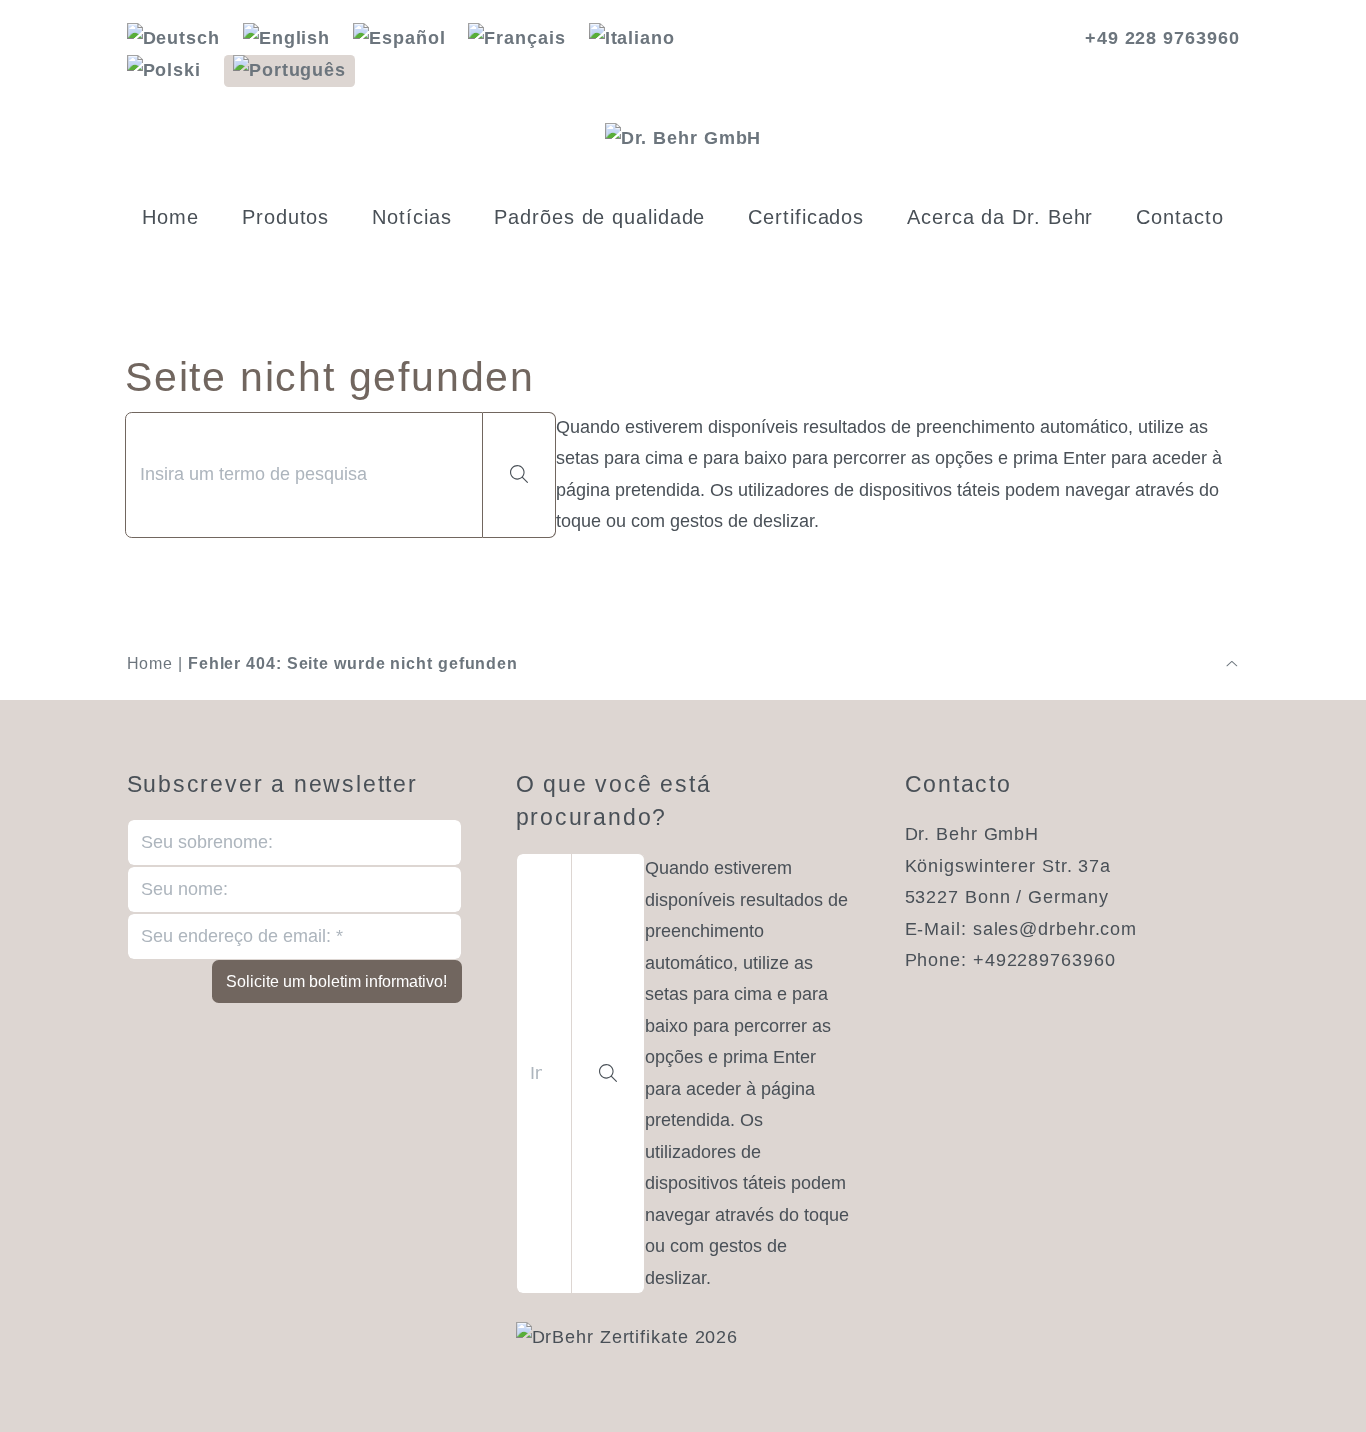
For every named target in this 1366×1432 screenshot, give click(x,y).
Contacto (1179, 217)
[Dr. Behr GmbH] (683, 139)
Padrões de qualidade (599, 217)
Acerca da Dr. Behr (1000, 217)
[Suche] (519, 475)
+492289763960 (1044, 960)
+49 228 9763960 (1162, 38)
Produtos (285, 217)
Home (170, 217)
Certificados (806, 217)
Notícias (411, 217)
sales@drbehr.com (1055, 929)
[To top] (1232, 664)
